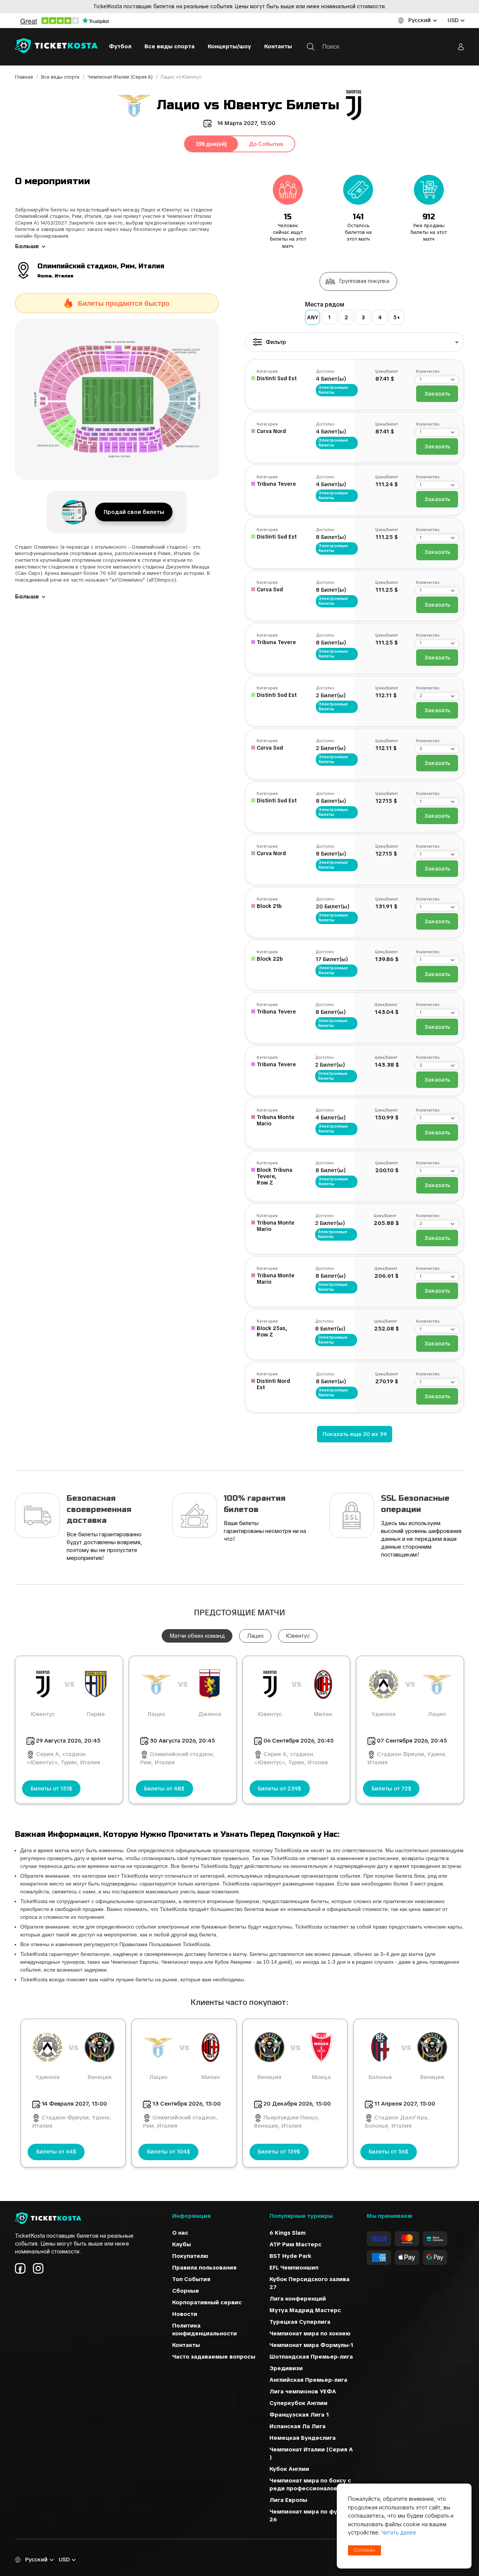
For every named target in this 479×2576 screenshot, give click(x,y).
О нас (180, 2233)
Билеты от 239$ (280, 1789)
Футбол (120, 46)
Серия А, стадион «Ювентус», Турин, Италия (63, 1758)
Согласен (365, 2550)
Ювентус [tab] (298, 1636)
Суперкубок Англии (298, 2403)
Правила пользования (204, 2268)
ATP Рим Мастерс (295, 2244)
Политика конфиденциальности (205, 2330)
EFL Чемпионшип (294, 2268)
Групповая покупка (364, 281)
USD (453, 20)
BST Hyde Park (290, 2256)
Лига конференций (298, 2299)
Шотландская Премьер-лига (311, 2357)
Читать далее (399, 2533)
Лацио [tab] (255, 1636)
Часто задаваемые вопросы (214, 2357)
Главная (25, 77)
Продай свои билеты (134, 512)
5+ (397, 317)
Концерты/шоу (229, 46)
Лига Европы (288, 2500)
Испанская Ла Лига (298, 2426)
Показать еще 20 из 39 (355, 1434)
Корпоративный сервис (207, 2302)
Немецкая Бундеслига (303, 2438)
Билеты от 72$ (391, 1789)
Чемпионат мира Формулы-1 (311, 2345)
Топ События (191, 2279)
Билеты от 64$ (56, 2152)
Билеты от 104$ (169, 2152)
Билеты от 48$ (164, 1789)
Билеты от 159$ (279, 2152)
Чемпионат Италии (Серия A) (121, 77)
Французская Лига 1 (299, 2415)
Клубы (181, 2244)
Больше (27, 246)
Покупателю (190, 2256)
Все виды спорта (170, 46)
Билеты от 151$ (51, 1789)
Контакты (278, 46)
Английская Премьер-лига (308, 2380)
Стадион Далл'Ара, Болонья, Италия (397, 2122)
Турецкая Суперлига (300, 2322)
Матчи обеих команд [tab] (197, 1636)
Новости (185, 2314)
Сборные (186, 2291)
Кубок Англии (289, 2469)
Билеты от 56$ (388, 2152)
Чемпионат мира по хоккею (310, 2333)
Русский (419, 20)
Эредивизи (286, 2368)
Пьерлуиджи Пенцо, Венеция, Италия (287, 2122)
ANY (313, 317)
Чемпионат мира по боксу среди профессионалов (310, 2484)
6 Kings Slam (288, 2233)
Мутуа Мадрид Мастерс (305, 2310)
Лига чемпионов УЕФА (303, 2391)
